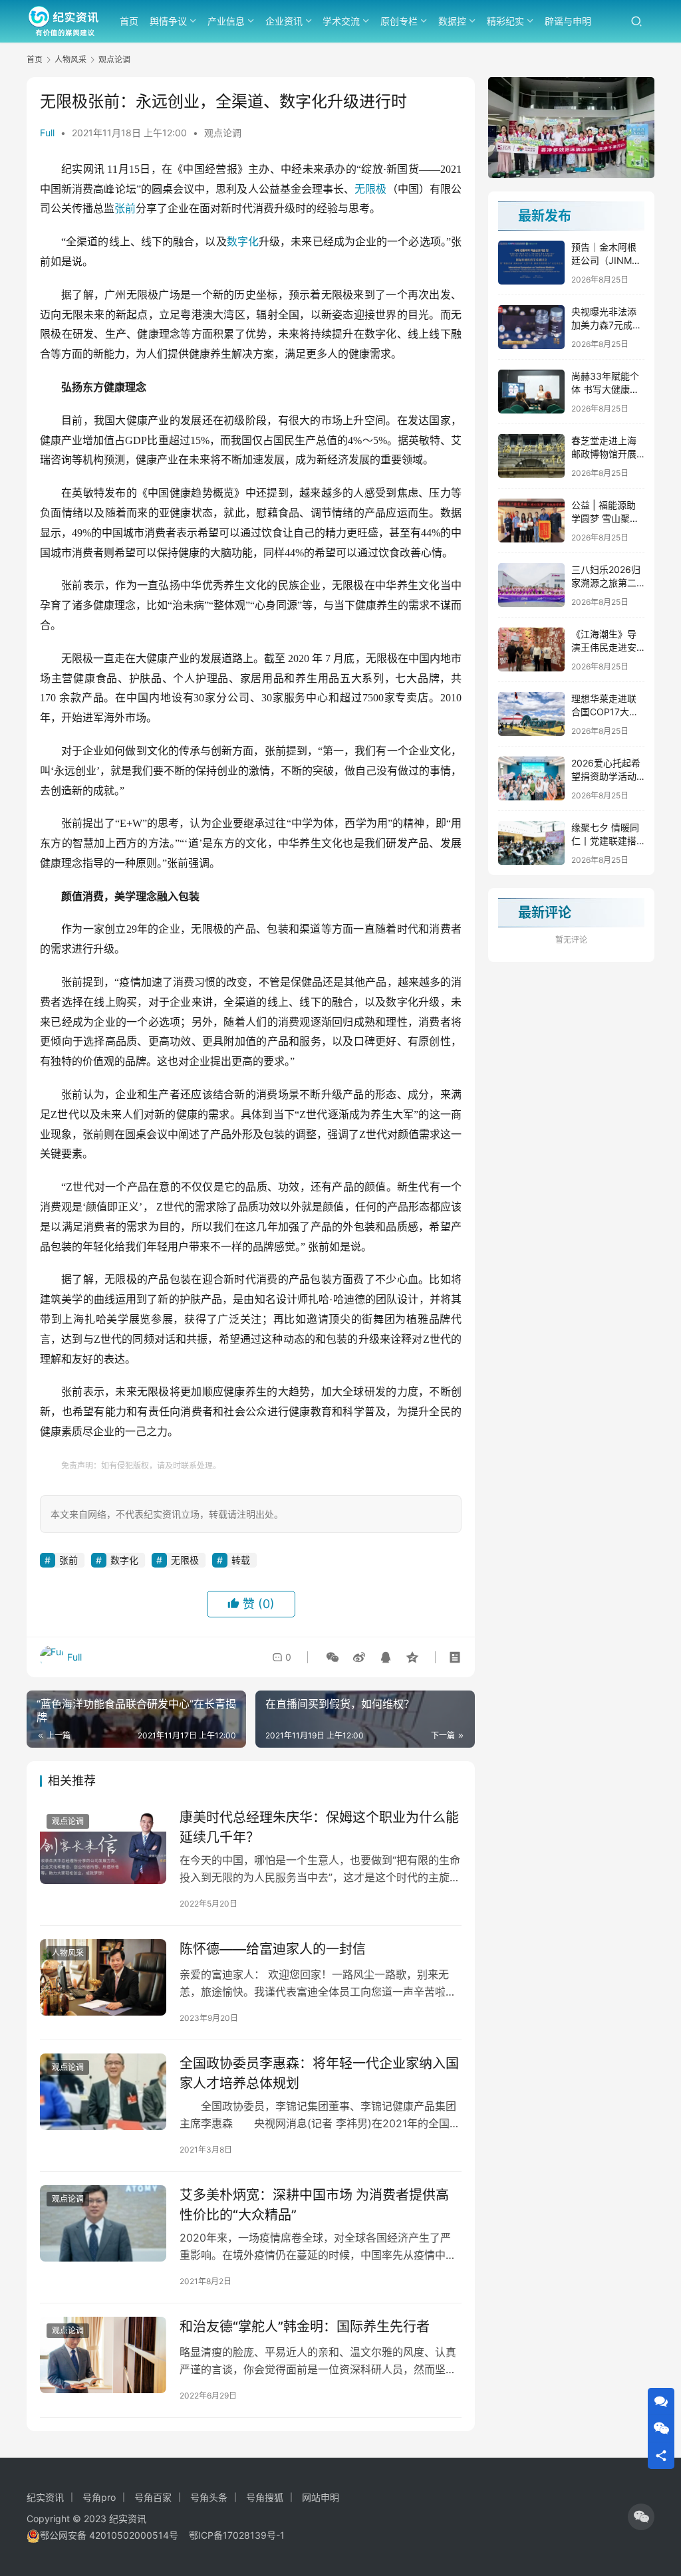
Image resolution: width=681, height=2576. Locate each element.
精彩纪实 (505, 21)
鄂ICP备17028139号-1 (237, 2535)
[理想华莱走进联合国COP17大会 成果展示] (531, 714)
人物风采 (68, 1953)
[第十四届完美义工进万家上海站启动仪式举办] (571, 128)
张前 (125, 208)
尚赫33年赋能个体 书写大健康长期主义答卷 (605, 389)
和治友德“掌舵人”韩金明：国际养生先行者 (305, 2327)
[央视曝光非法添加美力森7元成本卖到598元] (531, 327)
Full (47, 133)
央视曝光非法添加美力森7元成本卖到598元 (607, 324)
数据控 (452, 21)
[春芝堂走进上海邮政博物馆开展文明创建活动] (531, 456)
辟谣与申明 (568, 21)
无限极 (370, 189)
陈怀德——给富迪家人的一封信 (273, 1949)
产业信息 (226, 21)
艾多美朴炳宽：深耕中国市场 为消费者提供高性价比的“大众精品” (314, 2205)
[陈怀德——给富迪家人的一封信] (103, 1978)
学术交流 (341, 21)
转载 (241, 1560)
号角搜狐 (265, 2497)
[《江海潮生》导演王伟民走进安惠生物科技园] (531, 649)
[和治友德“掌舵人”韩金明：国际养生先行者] (103, 2355)
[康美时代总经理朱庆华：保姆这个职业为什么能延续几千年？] (103, 1846)
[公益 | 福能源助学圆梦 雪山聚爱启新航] (531, 521)
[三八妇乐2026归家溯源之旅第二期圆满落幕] (531, 585)
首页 (129, 21)
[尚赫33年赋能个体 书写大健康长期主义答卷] (531, 392)
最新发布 (545, 216)
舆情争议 (168, 21)
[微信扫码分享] (333, 1657)
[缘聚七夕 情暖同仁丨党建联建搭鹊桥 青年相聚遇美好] (531, 843)
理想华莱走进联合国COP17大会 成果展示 (605, 711)
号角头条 (209, 2497)
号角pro (99, 2497)
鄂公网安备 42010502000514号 (114, 2535)
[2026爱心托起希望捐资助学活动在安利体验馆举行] (531, 778)
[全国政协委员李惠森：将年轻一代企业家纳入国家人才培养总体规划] (103, 2092)
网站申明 (321, 2497)
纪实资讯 (45, 2497)
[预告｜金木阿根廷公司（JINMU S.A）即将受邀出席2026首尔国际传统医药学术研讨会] (531, 263)
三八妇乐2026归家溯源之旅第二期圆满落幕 (606, 582)
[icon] (641, 2517)
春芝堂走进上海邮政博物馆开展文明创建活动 (604, 453)
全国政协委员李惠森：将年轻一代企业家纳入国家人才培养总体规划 (319, 2073)
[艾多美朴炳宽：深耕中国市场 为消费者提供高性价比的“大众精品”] (103, 2224)
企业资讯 (284, 21)
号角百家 (153, 2497)
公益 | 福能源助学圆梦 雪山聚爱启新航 (605, 518)
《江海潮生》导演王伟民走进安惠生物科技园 (604, 647)
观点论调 (223, 133)
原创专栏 (399, 21)
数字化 (243, 242)
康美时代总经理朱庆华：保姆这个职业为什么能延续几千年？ (319, 1827)
